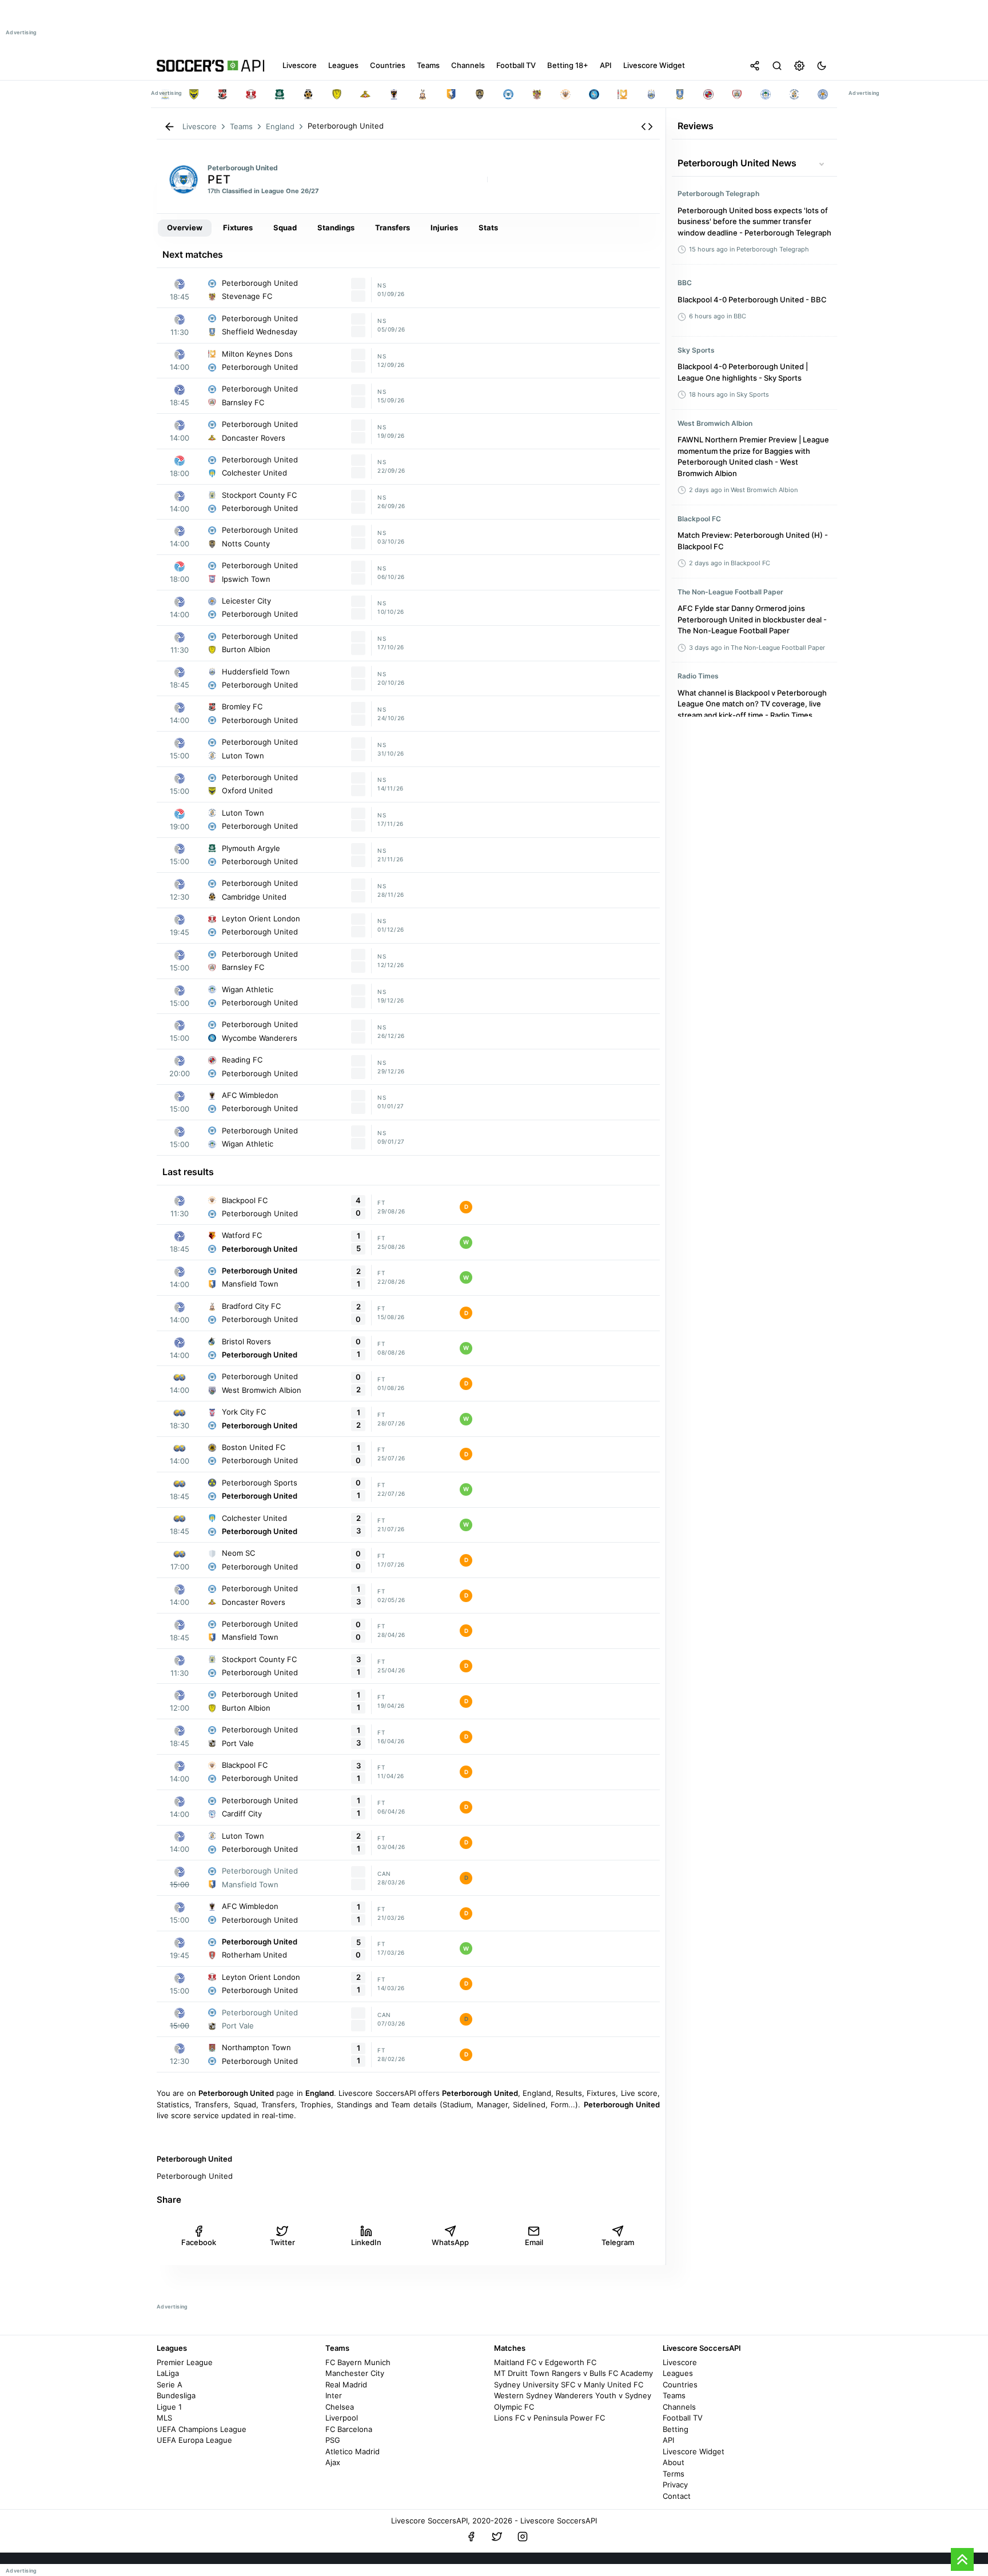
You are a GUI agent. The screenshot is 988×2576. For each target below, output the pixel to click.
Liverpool (342, 2418)
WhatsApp (450, 2242)
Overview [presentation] (185, 227)
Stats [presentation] (488, 227)
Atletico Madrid (352, 2451)
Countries (680, 2385)
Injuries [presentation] (444, 227)
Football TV (683, 2418)
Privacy (675, 2485)
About (674, 2462)
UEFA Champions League (202, 2429)
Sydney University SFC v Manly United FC (569, 2385)
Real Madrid (346, 2385)
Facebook (199, 2242)
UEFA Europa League (194, 2440)
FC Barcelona (349, 2429)
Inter (334, 2395)
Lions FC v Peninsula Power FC (549, 2418)
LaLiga (168, 2373)
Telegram (618, 2242)
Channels (679, 2407)
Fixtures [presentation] (238, 227)
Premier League (185, 2362)
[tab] (185, 228)
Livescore (680, 2362)
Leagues (678, 2373)
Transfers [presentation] (393, 227)
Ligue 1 (169, 2407)
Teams (674, 2395)
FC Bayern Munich (358, 2362)
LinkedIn (366, 2242)
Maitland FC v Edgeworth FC (545, 2362)
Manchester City (355, 2373)
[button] (647, 127)
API (668, 2440)
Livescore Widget (694, 2451)
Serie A (170, 2385)
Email (534, 2242)
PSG (333, 2440)
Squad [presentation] (285, 227)
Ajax (333, 2462)
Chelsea (340, 2407)
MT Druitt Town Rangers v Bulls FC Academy (573, 2373)
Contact (677, 2496)
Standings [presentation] (336, 227)
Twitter (282, 2242)
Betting (676, 2429)
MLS (164, 2418)
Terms (674, 2474)
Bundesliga (176, 2395)
